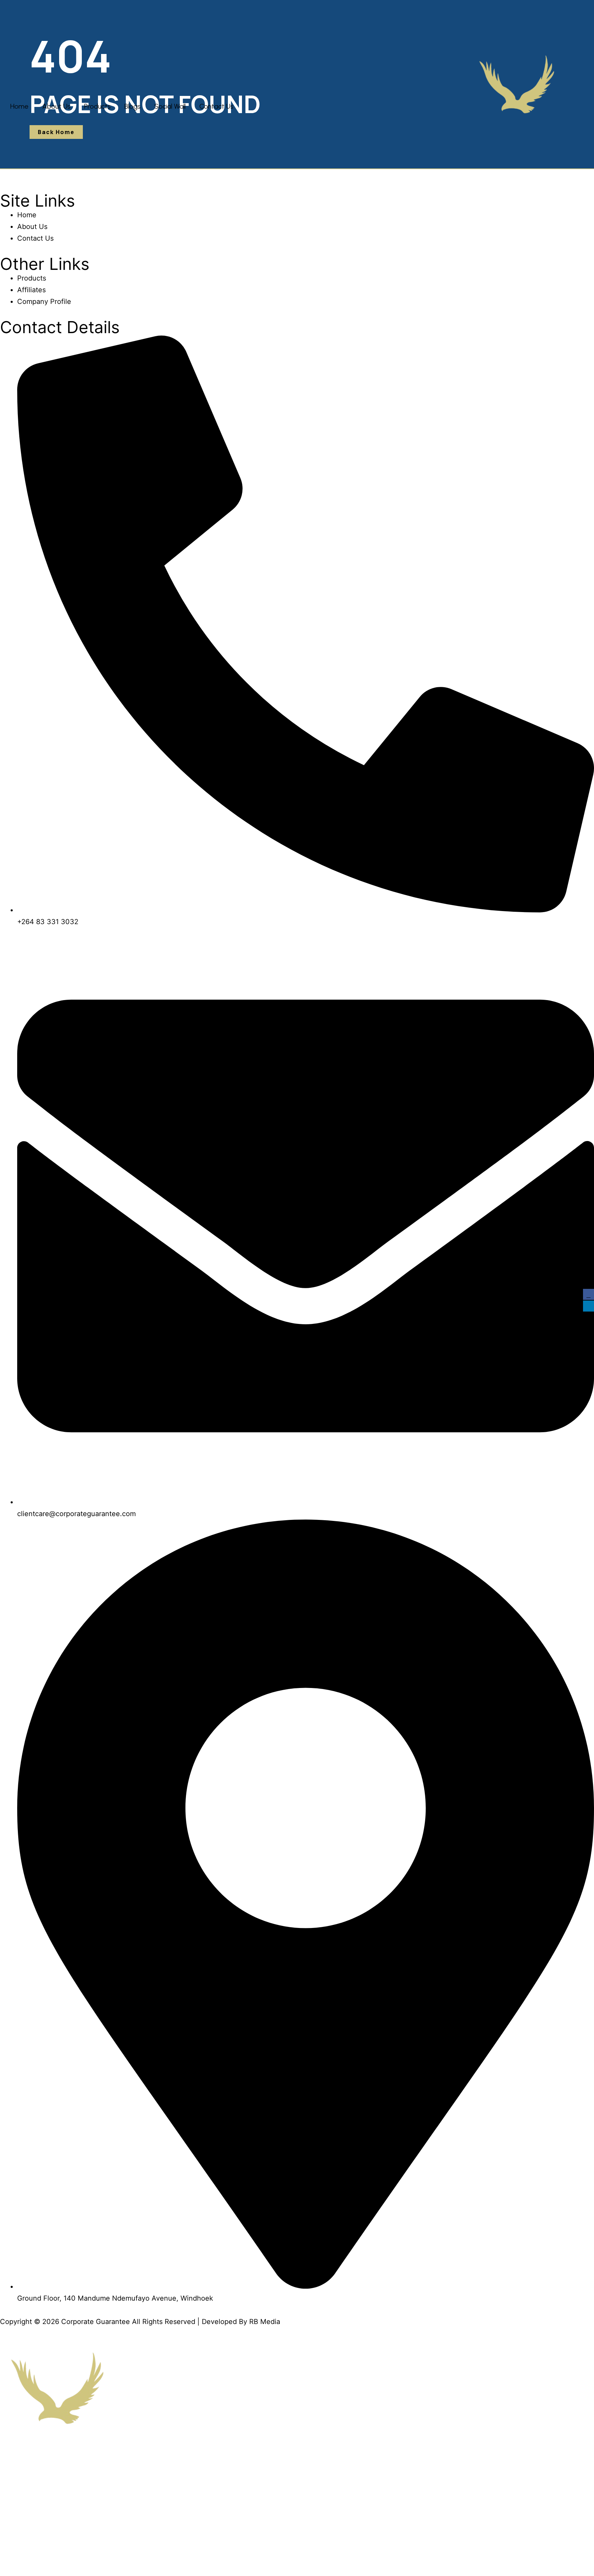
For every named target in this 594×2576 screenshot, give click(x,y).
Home (19, 106)
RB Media (265, 2322)
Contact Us (216, 106)
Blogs (133, 106)
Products (97, 106)
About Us (56, 106)
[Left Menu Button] (5, 2345)
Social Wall (170, 106)
